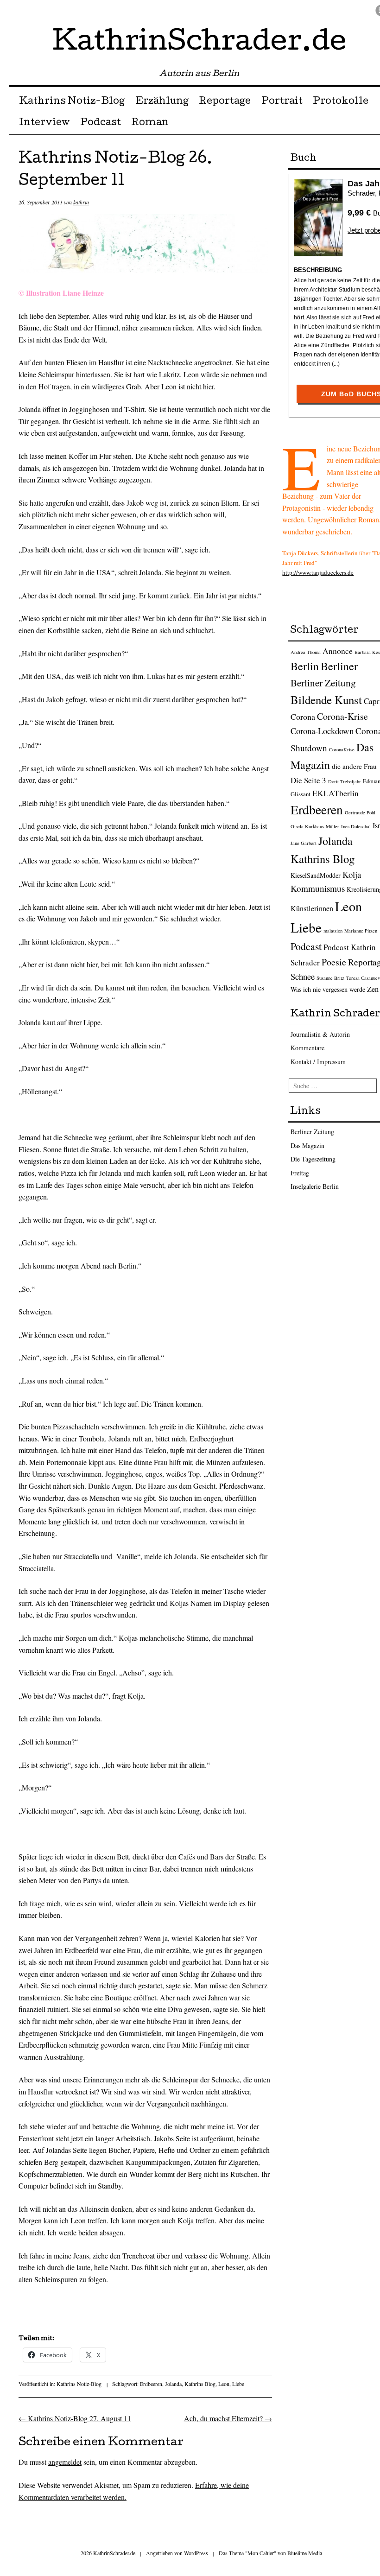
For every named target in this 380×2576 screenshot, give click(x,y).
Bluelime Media (305, 2553)
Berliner (339, 666)
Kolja (352, 874)
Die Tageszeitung (313, 1159)
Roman (150, 123)
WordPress (196, 2553)
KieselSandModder (316, 875)
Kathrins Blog (200, 2384)
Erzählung (162, 102)
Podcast (101, 123)
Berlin (305, 666)
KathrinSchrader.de (199, 44)
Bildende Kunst (326, 700)
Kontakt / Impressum (318, 1062)
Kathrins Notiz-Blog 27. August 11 (75, 2418)
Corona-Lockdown (322, 731)
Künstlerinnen (312, 908)
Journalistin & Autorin (320, 1034)
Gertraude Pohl (360, 812)
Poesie (334, 962)
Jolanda (173, 2384)
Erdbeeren (151, 2384)
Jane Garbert (304, 843)
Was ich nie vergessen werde (328, 989)
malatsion (333, 931)
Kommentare (307, 1048)
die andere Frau (354, 766)
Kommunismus (318, 888)
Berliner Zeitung (323, 683)
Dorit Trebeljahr (345, 781)
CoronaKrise (342, 749)
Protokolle (341, 102)
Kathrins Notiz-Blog (72, 102)
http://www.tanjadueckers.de (318, 572)
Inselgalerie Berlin (315, 1186)
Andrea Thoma (306, 652)
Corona (303, 717)
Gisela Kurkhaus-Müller (315, 826)
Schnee (303, 976)
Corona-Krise (342, 716)
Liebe (238, 2384)
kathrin (81, 202)
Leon (224, 2384)
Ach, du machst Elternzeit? (228, 2418)
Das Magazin (307, 1145)
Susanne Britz (330, 978)
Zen (373, 989)
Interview (44, 123)
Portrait (282, 102)
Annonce (338, 651)
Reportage (225, 102)
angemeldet (65, 2462)
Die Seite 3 (308, 780)
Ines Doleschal (356, 826)
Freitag (300, 1173)
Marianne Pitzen (361, 931)
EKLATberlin (336, 793)
